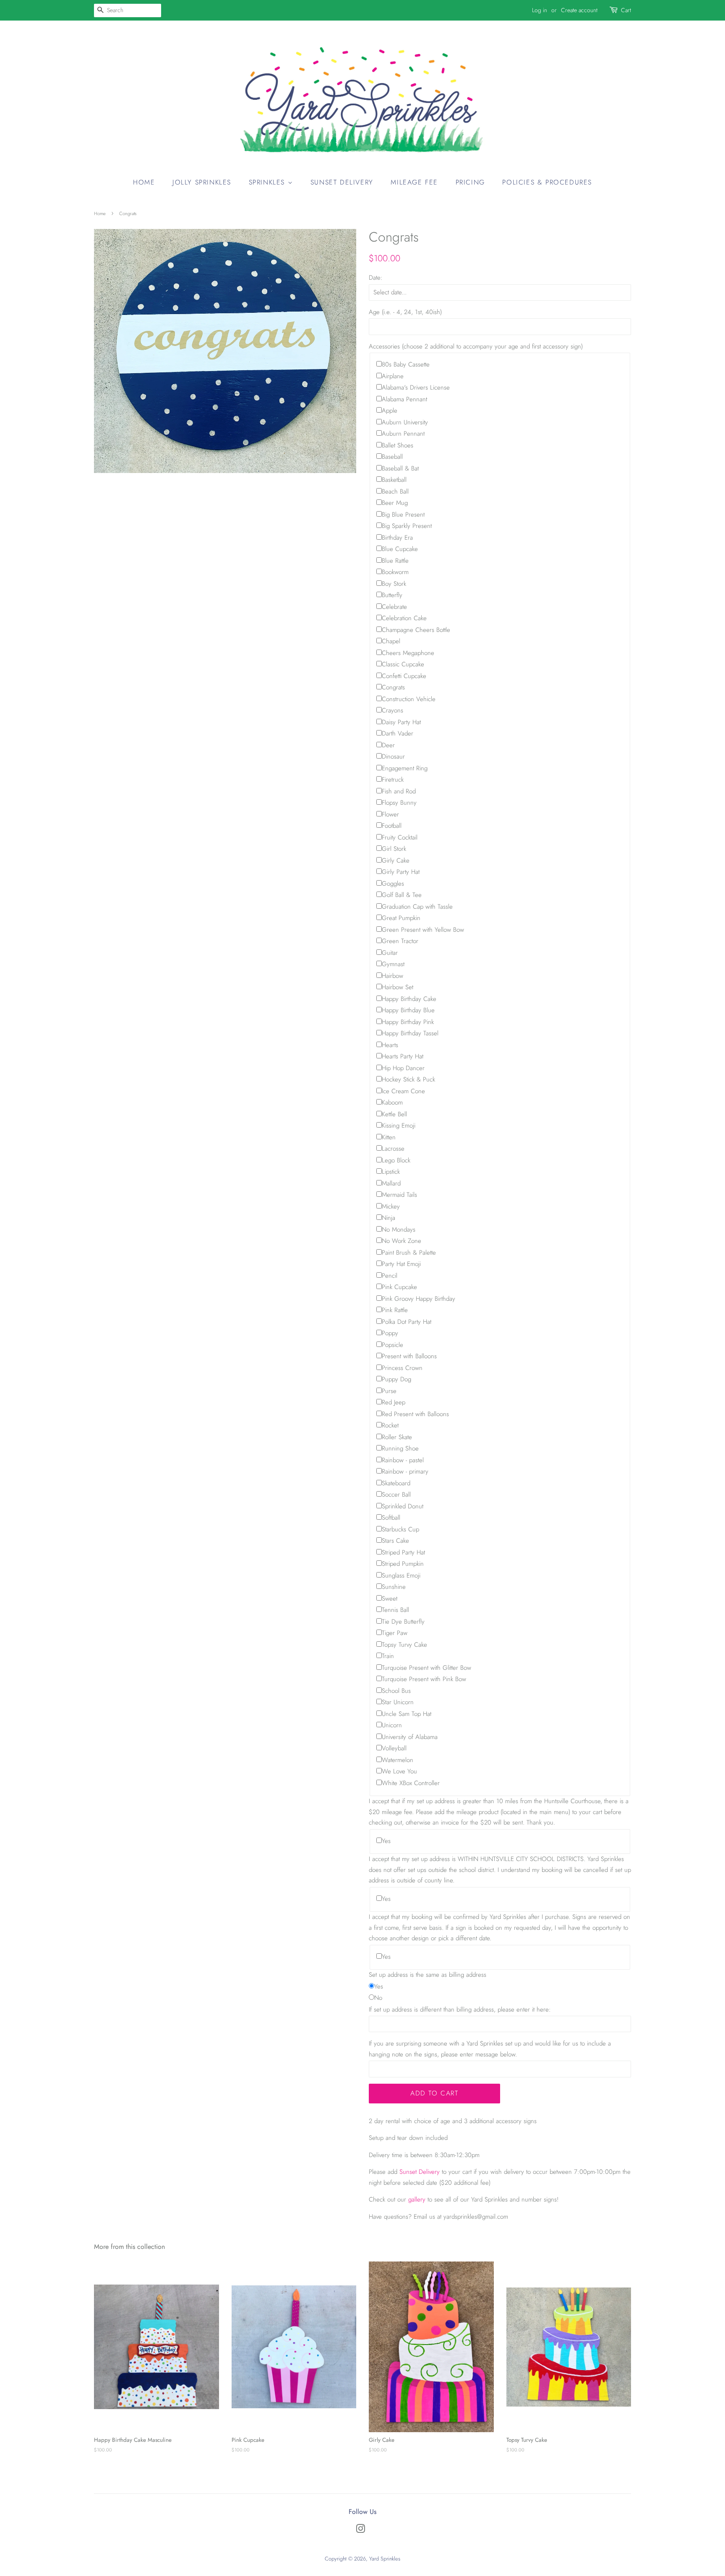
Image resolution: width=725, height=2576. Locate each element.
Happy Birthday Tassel (410, 1033)
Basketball (394, 480)
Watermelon (398, 1760)
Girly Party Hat (401, 872)
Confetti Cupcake (404, 676)
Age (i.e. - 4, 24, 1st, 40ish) (405, 312)
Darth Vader (398, 733)
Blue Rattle (395, 561)
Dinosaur (393, 756)
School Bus (396, 1691)
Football (392, 826)
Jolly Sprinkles (202, 182)
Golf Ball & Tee (402, 895)
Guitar (390, 953)
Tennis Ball (395, 1610)
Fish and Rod (399, 791)
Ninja (389, 1218)
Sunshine (394, 1587)
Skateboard (396, 1483)
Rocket (390, 1425)
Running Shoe (400, 1448)
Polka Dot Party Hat (407, 1322)
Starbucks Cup (400, 1529)
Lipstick (391, 1172)
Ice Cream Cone (403, 1091)
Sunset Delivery (342, 182)
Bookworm (395, 572)
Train (388, 1656)
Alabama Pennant (404, 399)
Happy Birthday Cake (409, 999)
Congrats (393, 687)
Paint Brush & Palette (409, 1253)
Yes (386, 1841)
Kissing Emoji (399, 1126)
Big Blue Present (403, 515)
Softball (391, 1518)
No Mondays (399, 1230)
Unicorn (392, 1725)
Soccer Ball (396, 1495)
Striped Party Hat (403, 1552)
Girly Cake (396, 860)
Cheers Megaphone (408, 653)
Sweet (390, 1599)
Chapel (391, 641)
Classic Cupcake (403, 664)
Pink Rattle (395, 1310)
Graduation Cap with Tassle (417, 907)
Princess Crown (402, 1368)
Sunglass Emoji (401, 1575)
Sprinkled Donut (403, 1506)
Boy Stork (394, 584)
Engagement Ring (405, 768)
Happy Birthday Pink (408, 1022)
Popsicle (392, 1345)
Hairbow (392, 976)
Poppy (390, 1333)
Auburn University (405, 422)
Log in (540, 10)
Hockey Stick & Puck (408, 1079)
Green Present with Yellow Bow (423, 930)
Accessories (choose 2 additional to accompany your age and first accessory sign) (476, 346)
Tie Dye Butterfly (403, 1622)
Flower (390, 814)
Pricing (470, 182)
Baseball (392, 457)
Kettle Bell (394, 1114)
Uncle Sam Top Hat (407, 1714)
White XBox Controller (411, 1783)
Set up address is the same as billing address (428, 1975)
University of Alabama (410, 1737)
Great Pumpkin (401, 918)
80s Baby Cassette (406, 364)
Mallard (391, 1183)
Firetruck (393, 780)
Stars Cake (395, 1541)
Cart (626, 10)
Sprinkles (268, 182)
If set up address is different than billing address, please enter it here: (460, 2009)
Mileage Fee (414, 182)
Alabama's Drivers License (416, 387)
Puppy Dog (396, 1379)
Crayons (392, 710)
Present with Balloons (409, 1356)
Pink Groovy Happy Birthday (419, 1299)
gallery (417, 2199)
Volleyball (394, 1748)
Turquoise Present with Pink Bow (424, 1679)
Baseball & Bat (400, 468)
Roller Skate (397, 1437)
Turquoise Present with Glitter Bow (426, 1668)
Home (144, 182)
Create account (579, 10)
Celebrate (394, 607)
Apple (390, 411)
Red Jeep (394, 1402)
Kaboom (392, 1102)
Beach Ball (395, 491)
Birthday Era (397, 538)
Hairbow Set (398, 987)
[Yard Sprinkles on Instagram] (360, 2531)
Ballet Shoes (398, 445)
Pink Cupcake (399, 1287)
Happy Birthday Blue (408, 1010)
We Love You (399, 1771)
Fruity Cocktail (400, 837)
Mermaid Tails (399, 1195)
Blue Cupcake (400, 549)
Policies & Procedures (547, 182)
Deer (388, 745)
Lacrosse (393, 1149)
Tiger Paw (395, 1633)
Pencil (390, 1276)
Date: (376, 278)
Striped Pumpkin (403, 1564)
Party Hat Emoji (401, 1264)
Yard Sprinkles (385, 2559)
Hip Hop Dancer (403, 1068)
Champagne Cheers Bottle (416, 630)
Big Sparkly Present (407, 526)
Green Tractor (400, 941)
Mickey (391, 1206)
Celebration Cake (404, 618)
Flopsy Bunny (399, 803)
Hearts (390, 1045)
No (378, 1998)
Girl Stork (394, 849)
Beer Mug (395, 503)
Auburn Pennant (403, 434)
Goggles (393, 884)
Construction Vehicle (409, 699)
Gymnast (393, 964)
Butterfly (392, 595)
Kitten (389, 1137)
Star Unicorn (398, 1702)
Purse (389, 1391)
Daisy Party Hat (401, 722)
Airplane (393, 376)
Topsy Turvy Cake (404, 1645)
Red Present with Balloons (415, 1414)
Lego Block (396, 1160)
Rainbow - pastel (403, 1460)
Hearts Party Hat (403, 1056)
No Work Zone (402, 1241)
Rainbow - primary (405, 1471)
